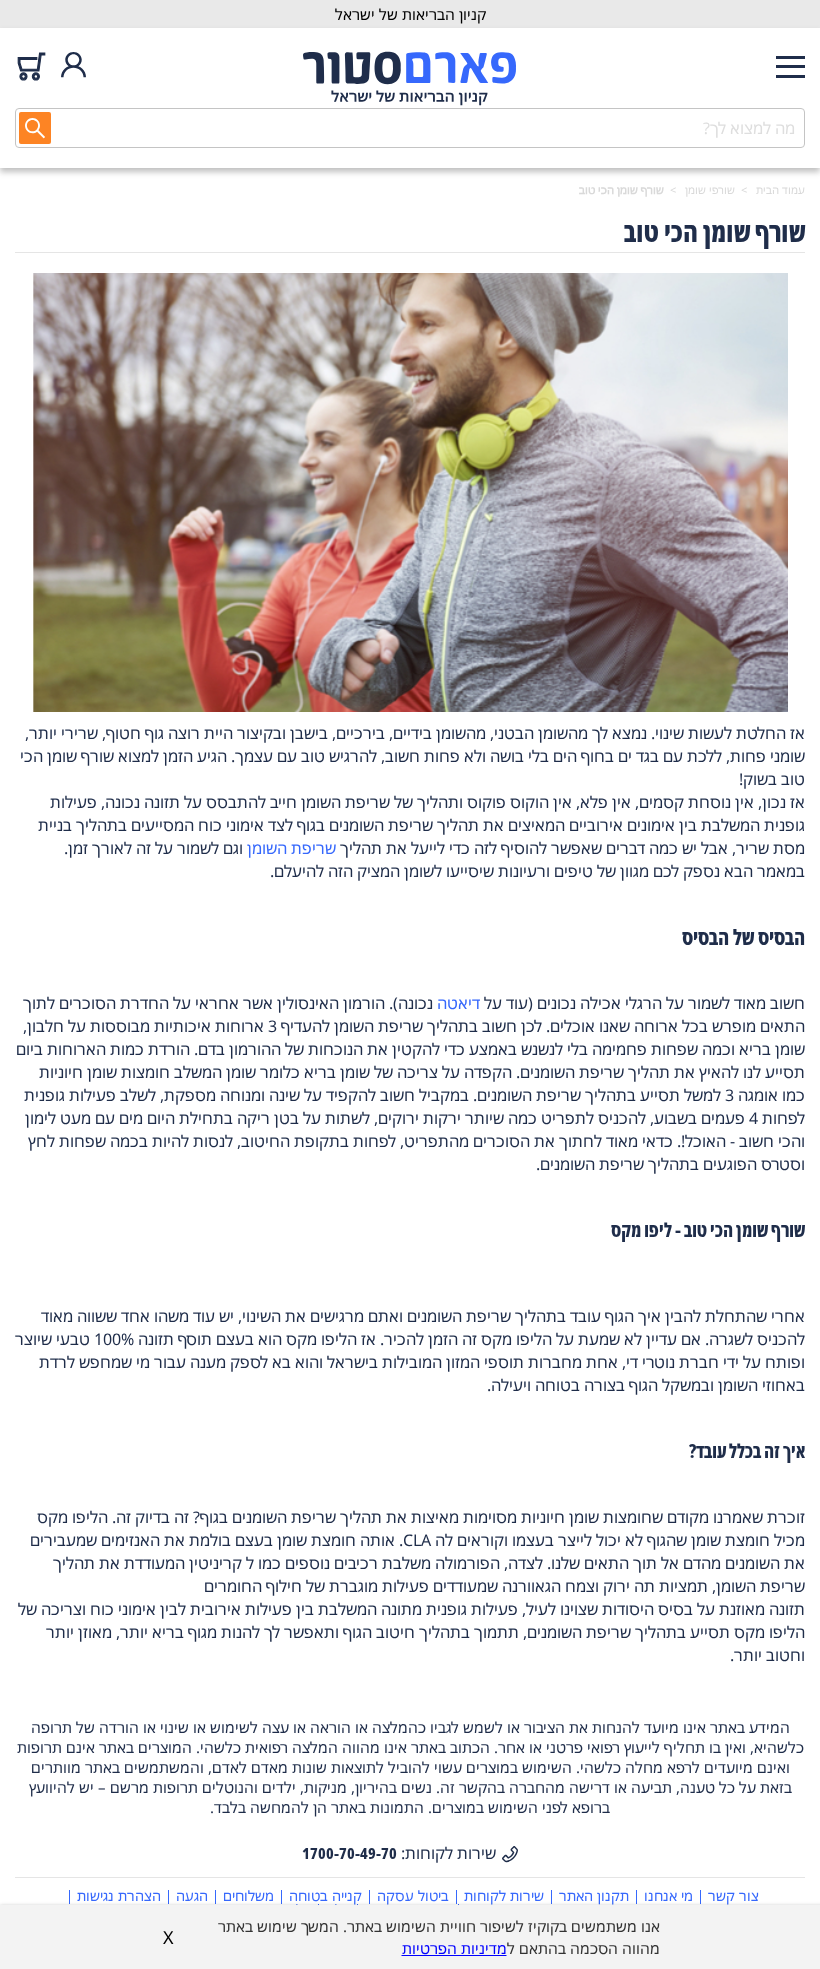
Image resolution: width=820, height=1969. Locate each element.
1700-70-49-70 (349, 1853)
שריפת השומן (291, 848)
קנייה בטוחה (325, 1895)
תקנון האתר (594, 1895)
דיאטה (458, 1003)
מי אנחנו (668, 1895)
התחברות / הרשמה (73, 66)
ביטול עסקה (413, 1895)
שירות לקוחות (504, 1895)
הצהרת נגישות (119, 1895)
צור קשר (733, 1895)
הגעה (192, 1895)
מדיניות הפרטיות (454, 1948)
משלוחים (248, 1895)
